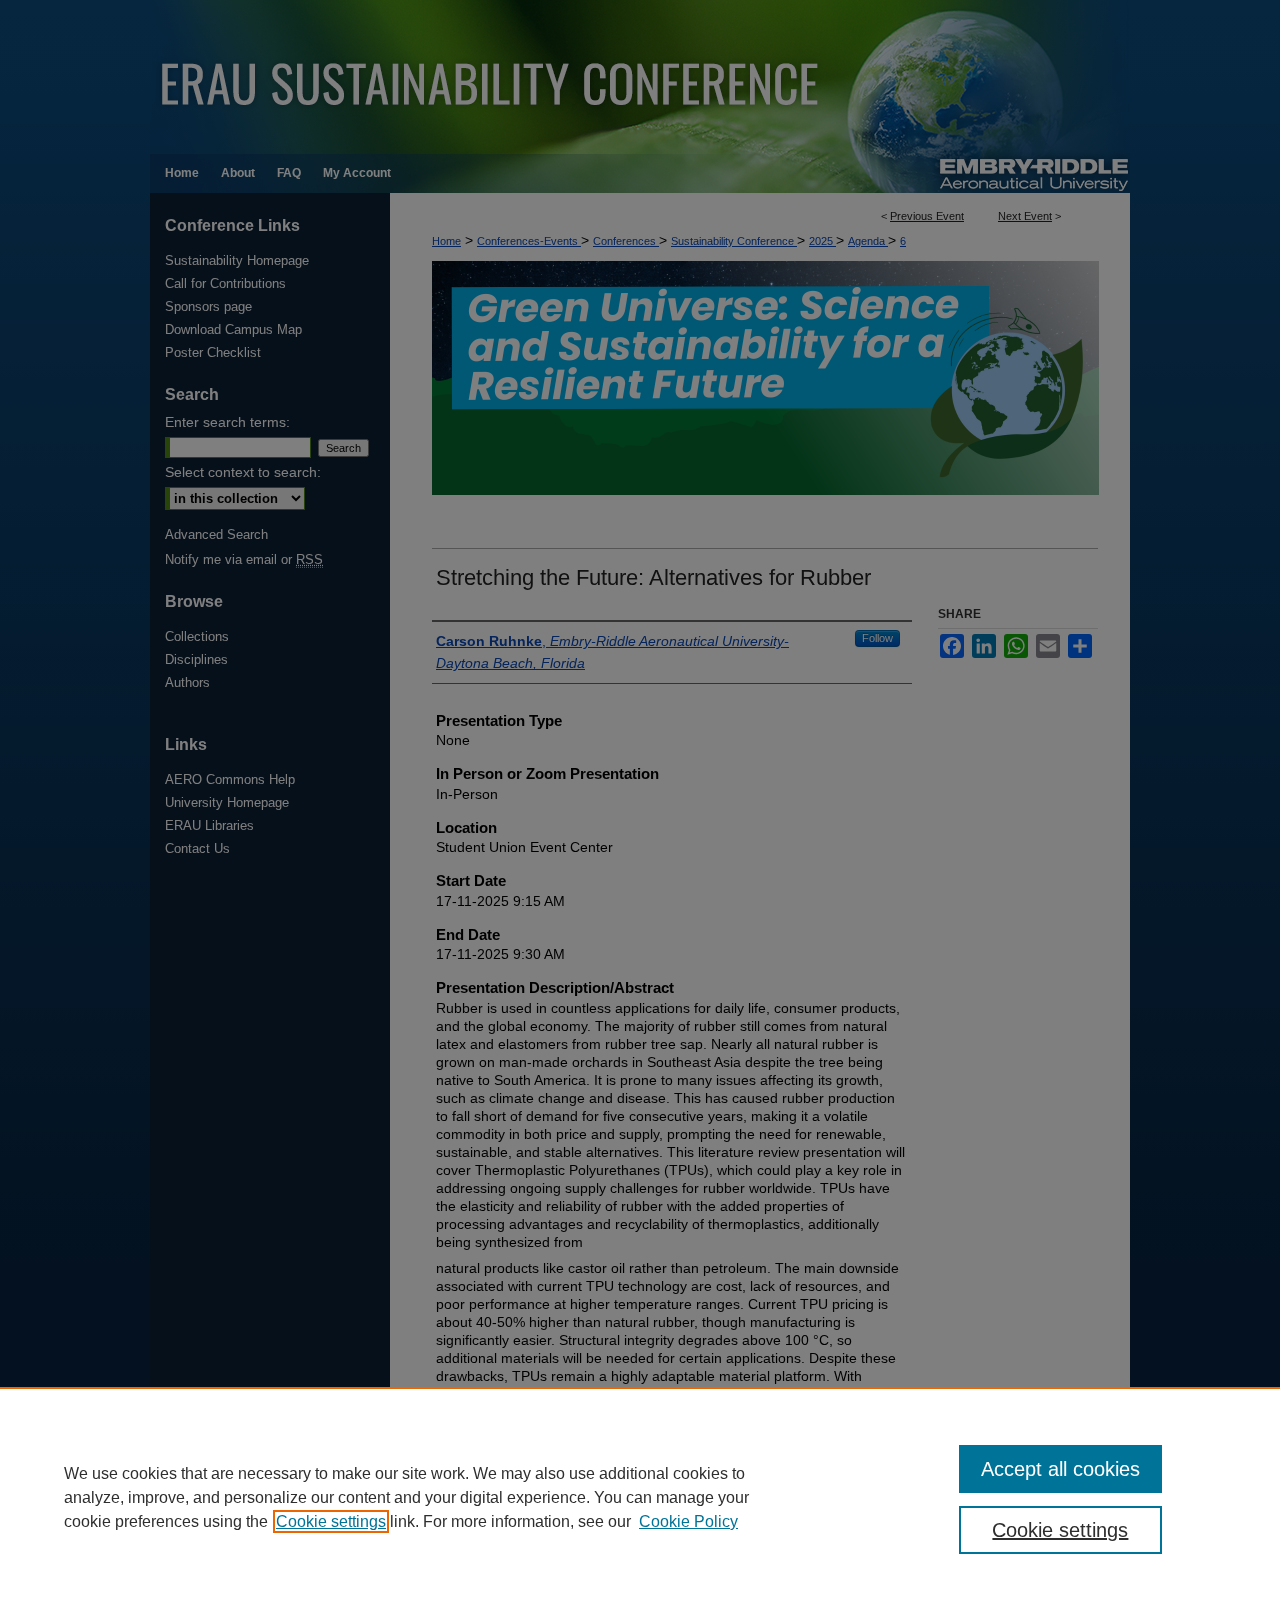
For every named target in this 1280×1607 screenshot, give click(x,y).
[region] (640, 1497)
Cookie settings (331, 1521)
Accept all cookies (1060, 1469)
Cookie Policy (688, 1521)
